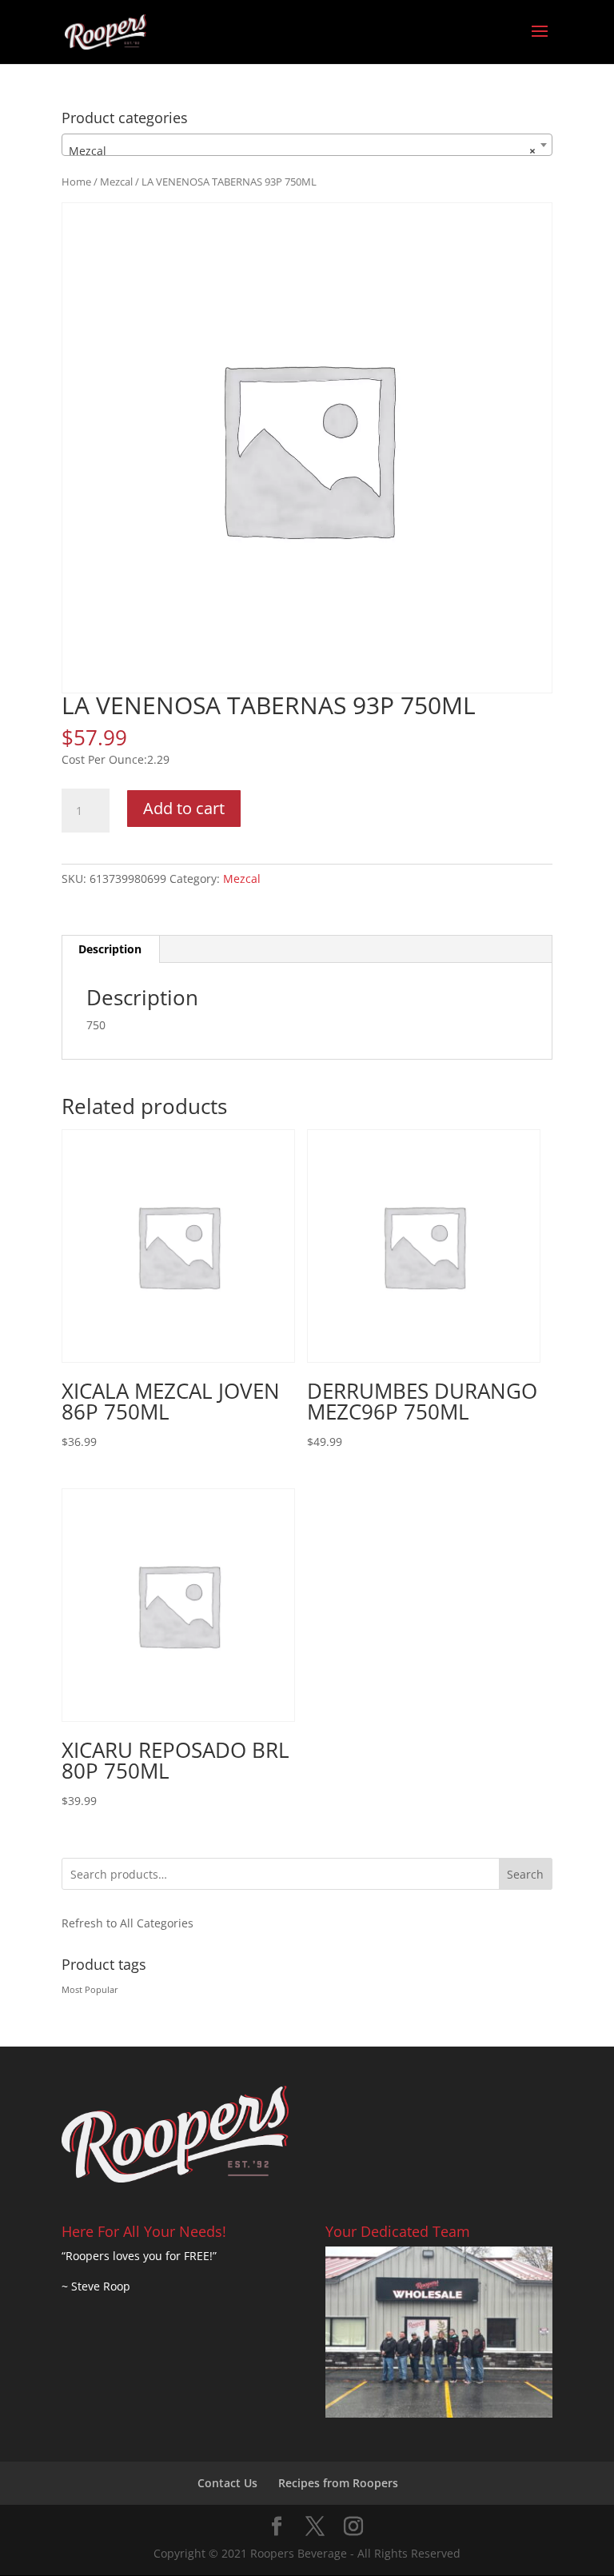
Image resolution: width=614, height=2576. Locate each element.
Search (525, 1874)
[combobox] (307, 145)
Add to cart (184, 808)
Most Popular (90, 1990)
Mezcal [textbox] (302, 151)
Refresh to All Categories (128, 1923)
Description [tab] (110, 949)
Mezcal (116, 182)
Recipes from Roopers (338, 2483)
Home (76, 182)
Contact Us (227, 2483)
